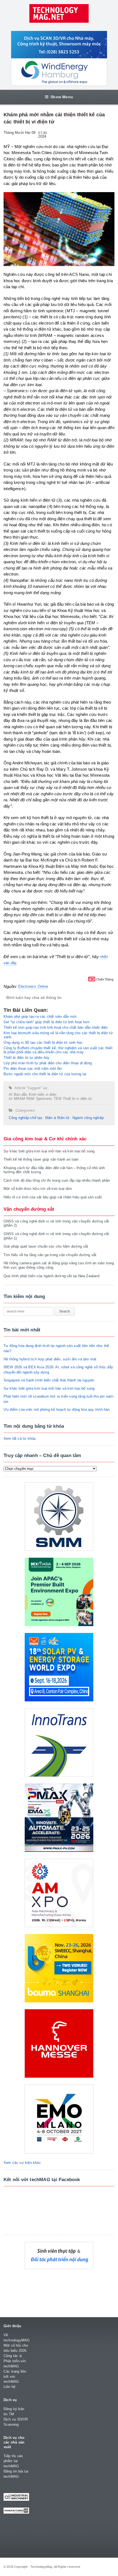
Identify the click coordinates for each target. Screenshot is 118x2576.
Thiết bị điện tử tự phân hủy (26, 1058)
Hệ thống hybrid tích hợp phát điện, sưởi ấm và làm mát (50, 1359)
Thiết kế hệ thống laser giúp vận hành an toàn (41, 1159)
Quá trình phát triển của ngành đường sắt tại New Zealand (51, 1276)
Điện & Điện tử (57, 1118)
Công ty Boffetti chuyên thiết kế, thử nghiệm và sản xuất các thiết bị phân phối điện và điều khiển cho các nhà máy (58, 1050)
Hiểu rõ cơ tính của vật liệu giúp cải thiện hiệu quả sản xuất (53, 1197)
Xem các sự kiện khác (22, 2163)
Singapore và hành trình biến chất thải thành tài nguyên (49, 1380)
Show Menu (62, 97)
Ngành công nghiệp (88, 1118)
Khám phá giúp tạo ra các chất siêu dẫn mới (40, 1017)
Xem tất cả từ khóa (20, 1439)
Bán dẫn (20, 1095)
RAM (30, 1099)
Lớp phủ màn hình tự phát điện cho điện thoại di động (48, 1063)
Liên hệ (9, 2387)
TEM (58, 1099)
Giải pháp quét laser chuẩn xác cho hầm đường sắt (46, 1246)
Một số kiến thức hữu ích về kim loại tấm (38, 1189)
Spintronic (44, 1099)
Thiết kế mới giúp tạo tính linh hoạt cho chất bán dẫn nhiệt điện (56, 1027)
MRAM (19, 1099)
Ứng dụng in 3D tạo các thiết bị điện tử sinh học (43, 1043)
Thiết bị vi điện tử (77, 1099)
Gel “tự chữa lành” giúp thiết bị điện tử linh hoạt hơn (47, 1022)
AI (11, 1095)
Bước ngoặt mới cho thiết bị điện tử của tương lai (45, 1074)
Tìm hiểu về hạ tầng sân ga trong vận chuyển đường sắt (50, 1255)
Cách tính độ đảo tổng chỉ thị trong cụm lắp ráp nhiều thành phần (57, 1180)
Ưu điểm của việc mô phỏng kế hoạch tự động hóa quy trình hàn (57, 1410)
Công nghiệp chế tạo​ (26, 1118)
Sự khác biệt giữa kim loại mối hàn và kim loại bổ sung (49, 1151)
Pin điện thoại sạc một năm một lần (33, 1069)
